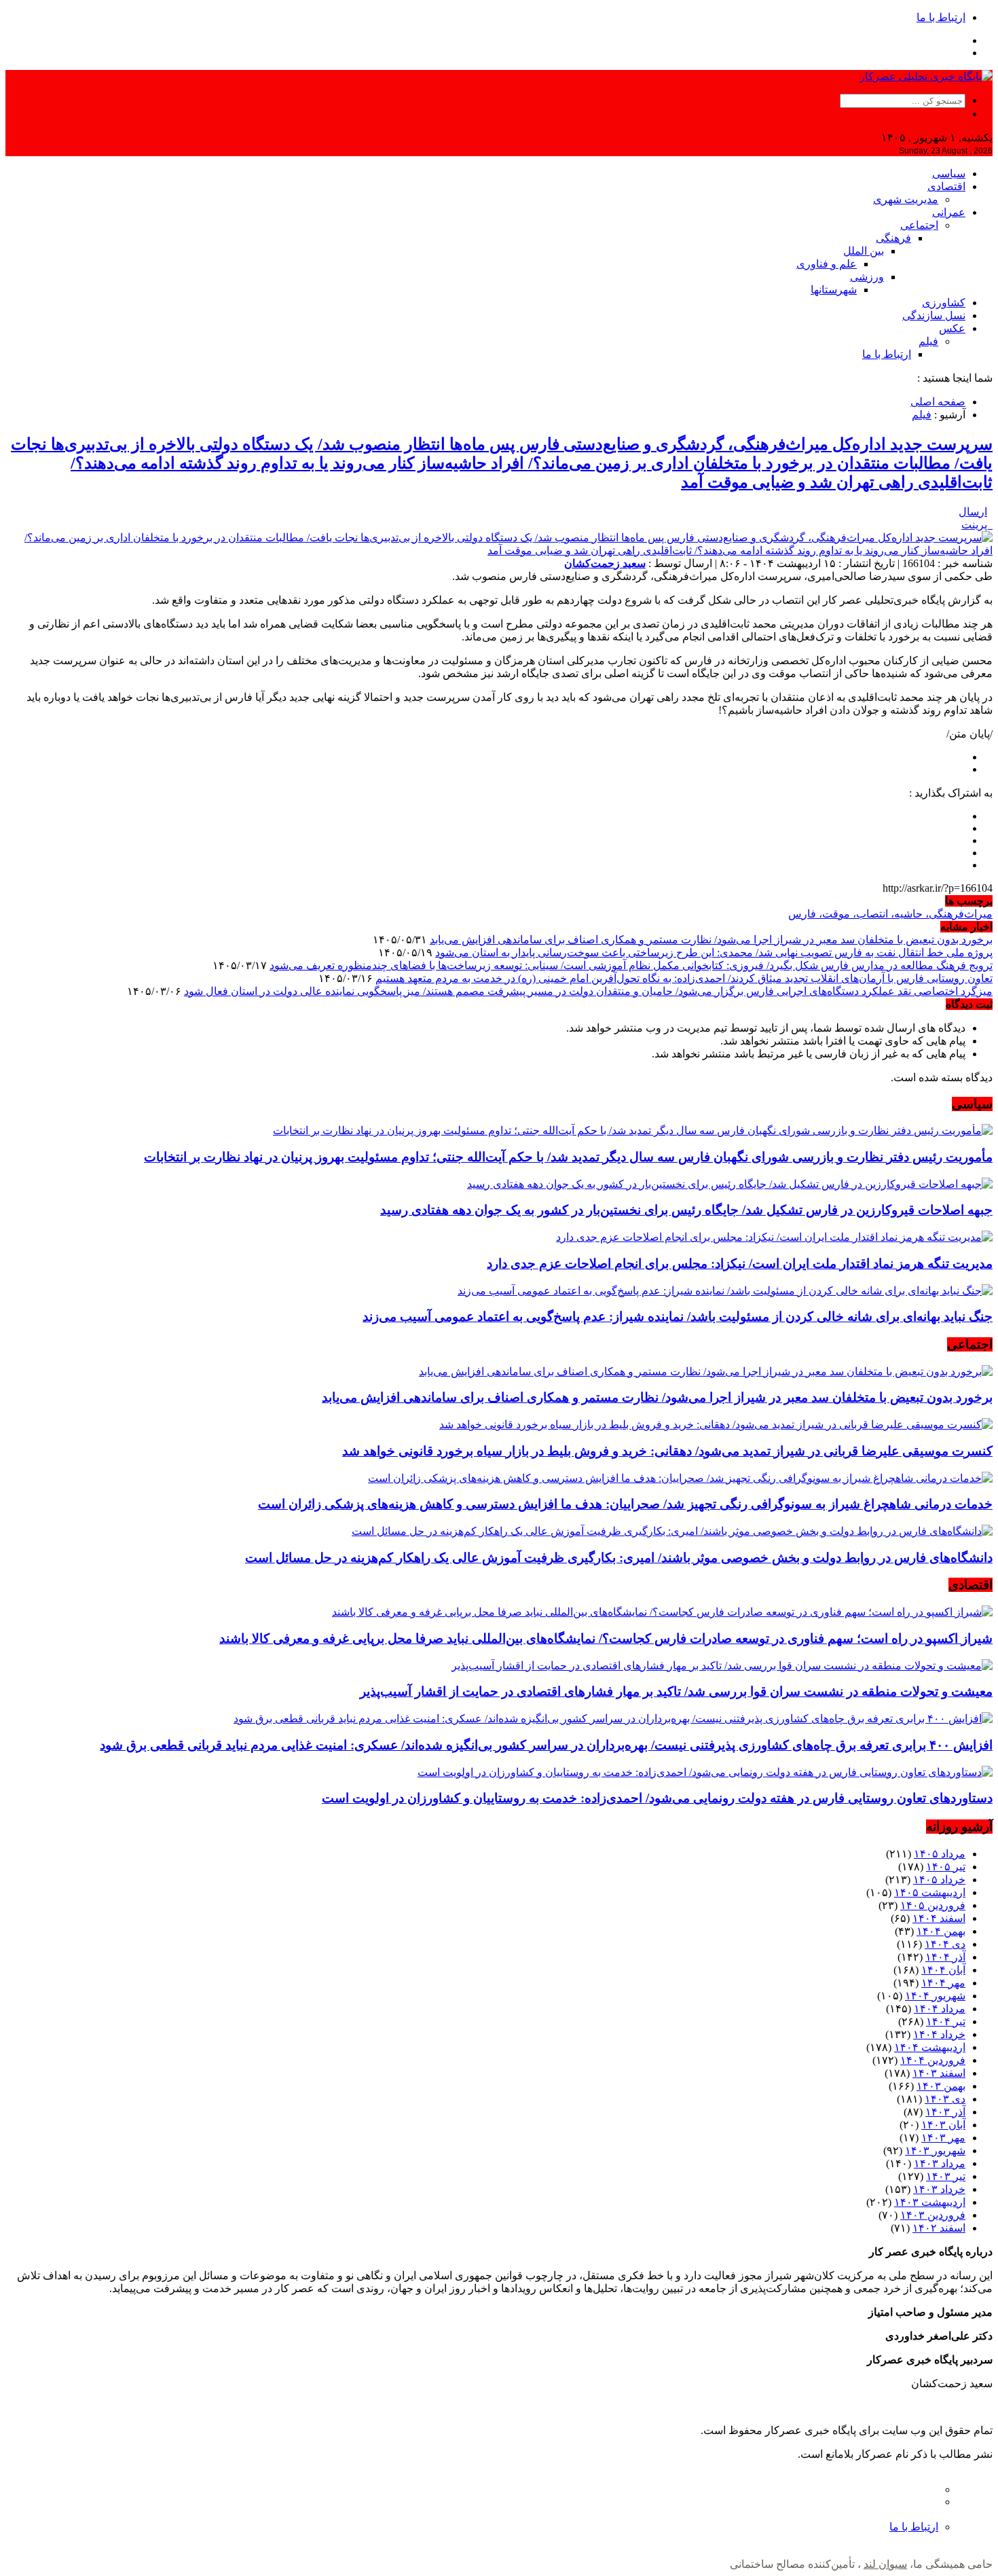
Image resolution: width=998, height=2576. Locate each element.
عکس (952, 328)
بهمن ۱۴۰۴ (941, 1931)
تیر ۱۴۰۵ (946, 1867)
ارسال (973, 512)
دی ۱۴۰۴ (945, 1944)
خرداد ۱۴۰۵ (939, 1880)
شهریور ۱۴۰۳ (935, 2151)
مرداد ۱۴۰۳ (940, 2163)
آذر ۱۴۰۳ (945, 2112)
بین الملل (864, 251)
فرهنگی (893, 238)
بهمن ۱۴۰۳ (941, 2086)
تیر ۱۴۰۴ (946, 2021)
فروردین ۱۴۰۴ (933, 2060)
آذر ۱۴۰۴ (945, 1957)
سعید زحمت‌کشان (605, 563)
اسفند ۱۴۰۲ (939, 2228)
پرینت (977, 525)
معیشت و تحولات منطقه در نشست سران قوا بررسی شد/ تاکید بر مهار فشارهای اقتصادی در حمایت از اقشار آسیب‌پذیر (676, 1691)
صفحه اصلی (938, 402)
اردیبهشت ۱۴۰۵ (930, 1892)
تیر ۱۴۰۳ (946, 2176)
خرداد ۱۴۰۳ (939, 2189)
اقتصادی (946, 186)
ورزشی (867, 277)
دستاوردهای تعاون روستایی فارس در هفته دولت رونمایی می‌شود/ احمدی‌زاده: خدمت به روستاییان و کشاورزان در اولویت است (657, 1798)
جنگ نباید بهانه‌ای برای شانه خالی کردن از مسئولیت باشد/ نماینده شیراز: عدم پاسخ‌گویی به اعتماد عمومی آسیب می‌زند (678, 1317)
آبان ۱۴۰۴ (943, 1970)
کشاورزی (944, 303)
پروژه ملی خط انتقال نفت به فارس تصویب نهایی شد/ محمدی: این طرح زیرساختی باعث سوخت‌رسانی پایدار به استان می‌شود (714, 953)
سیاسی (949, 174)
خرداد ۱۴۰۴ (939, 2034)
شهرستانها (834, 290)
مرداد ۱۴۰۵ (940, 1854)
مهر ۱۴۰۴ (943, 1983)
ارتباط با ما (941, 17)
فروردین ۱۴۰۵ (933, 1905)
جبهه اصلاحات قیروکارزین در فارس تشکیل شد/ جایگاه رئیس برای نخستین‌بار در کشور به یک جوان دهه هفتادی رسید (686, 1210)
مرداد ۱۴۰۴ (940, 2009)
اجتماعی (919, 225)
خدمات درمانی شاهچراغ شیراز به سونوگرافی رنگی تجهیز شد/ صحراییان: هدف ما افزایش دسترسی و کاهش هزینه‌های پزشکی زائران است (625, 1504)
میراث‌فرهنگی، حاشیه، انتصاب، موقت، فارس (890, 914)
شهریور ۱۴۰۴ (935, 1996)
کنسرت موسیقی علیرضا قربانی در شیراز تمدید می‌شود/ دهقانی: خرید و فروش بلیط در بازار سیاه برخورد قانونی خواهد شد (667, 1451)
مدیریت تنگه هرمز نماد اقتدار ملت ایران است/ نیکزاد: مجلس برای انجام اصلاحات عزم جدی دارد (740, 1264)
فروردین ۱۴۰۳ (933, 2215)
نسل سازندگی (934, 315)
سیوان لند (885, 2564)
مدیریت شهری (906, 199)
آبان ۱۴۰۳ (943, 2125)
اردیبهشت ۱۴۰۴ (930, 2047)
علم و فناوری (827, 264)
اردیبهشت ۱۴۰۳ (930, 2202)
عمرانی (949, 212)
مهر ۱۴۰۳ (943, 2138)
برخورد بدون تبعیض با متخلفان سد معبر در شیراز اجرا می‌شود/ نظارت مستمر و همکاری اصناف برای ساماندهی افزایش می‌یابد (711, 940)
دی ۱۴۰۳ (945, 2099)
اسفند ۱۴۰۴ (939, 1918)
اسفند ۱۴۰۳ (939, 2073)
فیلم (928, 341)
